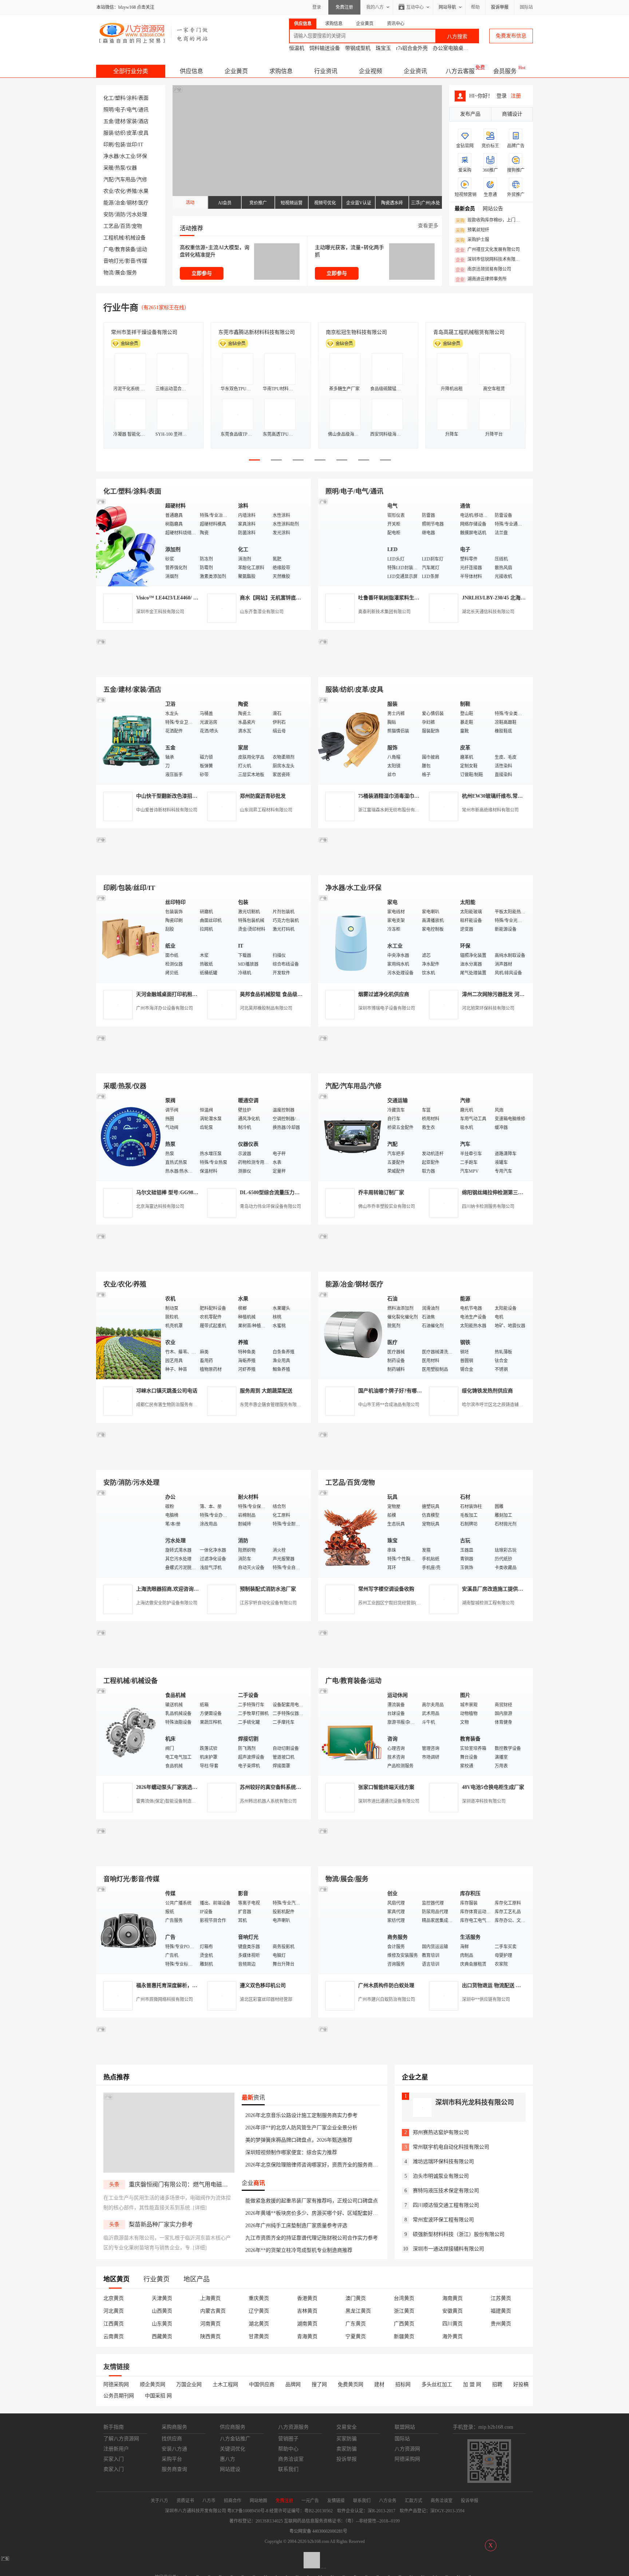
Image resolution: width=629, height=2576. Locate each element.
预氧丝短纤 (472, 230)
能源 (108, 203)
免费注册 (344, 7)
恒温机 (297, 48)
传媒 (142, 261)
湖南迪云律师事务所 (481, 279)
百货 (125, 226)
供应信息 (191, 71)
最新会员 (465, 209)
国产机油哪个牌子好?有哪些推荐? (396, 1391)
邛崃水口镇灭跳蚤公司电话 (167, 1391)
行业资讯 (326, 71)
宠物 (137, 226)
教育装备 (125, 249)
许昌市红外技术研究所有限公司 (469, 332)
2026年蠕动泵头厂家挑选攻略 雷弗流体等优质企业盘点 (198, 1787)
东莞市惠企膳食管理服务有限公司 (273, 1405)
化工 (108, 98)
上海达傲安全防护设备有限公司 (167, 1603)
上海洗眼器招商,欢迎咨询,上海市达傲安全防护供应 (194, 1589)
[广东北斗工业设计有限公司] (203, 867)
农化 (120, 191)
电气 (132, 110)
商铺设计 (512, 114)
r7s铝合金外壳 (412, 48)
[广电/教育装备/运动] (351, 1731)
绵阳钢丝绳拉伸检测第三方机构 (498, 1193)
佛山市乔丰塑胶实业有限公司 (387, 1207)
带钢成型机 (358, 48)
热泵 (120, 168)
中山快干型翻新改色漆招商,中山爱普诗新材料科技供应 (198, 796)
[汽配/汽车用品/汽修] (351, 1137)
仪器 (132, 168)
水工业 (128, 156)
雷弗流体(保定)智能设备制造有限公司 (173, 1801)
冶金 (120, 203)
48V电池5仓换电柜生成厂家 (493, 1787)
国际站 (526, 7)
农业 (108, 191)
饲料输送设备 (325, 48)
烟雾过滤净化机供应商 (384, 994)
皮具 (143, 133)
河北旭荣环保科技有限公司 (488, 1008)
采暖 (108, 168)
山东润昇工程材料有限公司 (266, 810)
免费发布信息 (511, 36)
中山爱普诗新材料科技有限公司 (167, 810)
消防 (120, 214)
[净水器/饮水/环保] (351, 938)
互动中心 (415, 7)
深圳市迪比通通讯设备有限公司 (389, 1801)
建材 (120, 121)
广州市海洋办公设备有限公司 (165, 1008)
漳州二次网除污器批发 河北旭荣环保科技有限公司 (519, 994)
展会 (120, 273)
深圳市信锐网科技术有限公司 (490, 260)
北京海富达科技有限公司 (354, 332)
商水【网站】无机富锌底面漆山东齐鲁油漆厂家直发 (298, 598)
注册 (516, 96)
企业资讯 (415, 71)
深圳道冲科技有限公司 (484, 1801)
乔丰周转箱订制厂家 (381, 1193)
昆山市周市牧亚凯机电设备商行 (254, 332)
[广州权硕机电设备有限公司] (426, 668)
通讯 (143, 110)
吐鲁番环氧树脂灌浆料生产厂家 (394, 598)
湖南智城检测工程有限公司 (488, 1603)
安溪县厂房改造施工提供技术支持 (500, 1589)
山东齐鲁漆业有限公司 (262, 612)
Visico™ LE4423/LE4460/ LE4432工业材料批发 (188, 598)
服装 (108, 133)
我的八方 (375, 7)
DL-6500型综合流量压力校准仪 (275, 1193)
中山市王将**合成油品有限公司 (389, 1405)
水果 (143, 191)
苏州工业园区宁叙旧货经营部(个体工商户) (399, 1603)
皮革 (132, 133)
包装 (120, 145)
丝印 (132, 145)
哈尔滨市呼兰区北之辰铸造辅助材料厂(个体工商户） (513, 1405)
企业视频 (371, 71)
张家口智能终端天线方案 (386, 1787)
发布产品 (470, 114)
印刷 (108, 145)
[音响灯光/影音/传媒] (129, 1929)
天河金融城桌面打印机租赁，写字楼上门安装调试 (192, 994)
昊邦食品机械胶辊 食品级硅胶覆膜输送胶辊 (289, 994)
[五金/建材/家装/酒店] (129, 740)
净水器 (111, 156)
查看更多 (428, 226)
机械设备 (135, 238)
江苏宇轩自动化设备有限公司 (268, 1603)
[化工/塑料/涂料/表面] (129, 542)
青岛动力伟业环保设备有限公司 (270, 1207)
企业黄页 (236, 71)
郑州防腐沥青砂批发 (263, 796)
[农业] (129, 1335)
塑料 (120, 98)
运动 (142, 249)
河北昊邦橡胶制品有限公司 (266, 1008)
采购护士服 (472, 240)
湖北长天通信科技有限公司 (488, 612)
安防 (108, 214)
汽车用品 (125, 180)
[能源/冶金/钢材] (351, 1335)
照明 (108, 110)
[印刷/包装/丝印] (129, 938)
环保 (142, 156)
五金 (108, 121)
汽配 (108, 180)
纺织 (120, 133)
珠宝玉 (383, 48)
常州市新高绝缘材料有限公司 (490, 810)
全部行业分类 (131, 71)
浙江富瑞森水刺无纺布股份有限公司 (393, 810)
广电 (108, 249)
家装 (132, 121)
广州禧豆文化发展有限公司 (488, 250)
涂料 (132, 98)
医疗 (143, 203)
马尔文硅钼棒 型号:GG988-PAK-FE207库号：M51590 (197, 1193)
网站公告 (493, 209)
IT (141, 145)
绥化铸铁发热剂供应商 (487, 1391)
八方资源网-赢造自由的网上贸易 (154, 33)
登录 (317, 7)
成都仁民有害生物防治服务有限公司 (171, 1405)
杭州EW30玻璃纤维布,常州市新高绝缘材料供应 (515, 796)
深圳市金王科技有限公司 (160, 612)
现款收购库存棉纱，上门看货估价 (490, 220)
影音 (130, 261)
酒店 (143, 121)
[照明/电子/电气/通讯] (351, 542)
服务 (132, 273)
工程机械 (114, 238)
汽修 (142, 180)
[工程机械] (129, 1731)
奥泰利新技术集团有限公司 (384, 612)
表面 (143, 98)
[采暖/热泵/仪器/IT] (129, 1137)
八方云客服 (460, 71)
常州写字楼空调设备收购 (386, 1589)
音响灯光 (114, 261)
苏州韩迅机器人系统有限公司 (268, 1801)
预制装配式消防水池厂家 (268, 1589)
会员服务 (505, 71)
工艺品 (111, 226)
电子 (120, 110)
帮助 (475, 7)
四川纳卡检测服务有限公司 (488, 1207)
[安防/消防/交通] (129, 1533)
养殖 (132, 191)
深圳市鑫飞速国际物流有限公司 (147, 332)
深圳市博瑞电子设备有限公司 (387, 1008)
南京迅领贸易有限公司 (483, 270)
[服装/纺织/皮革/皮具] (351, 740)
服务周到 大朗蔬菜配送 (266, 1391)
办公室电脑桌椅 (451, 48)
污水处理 (137, 214)
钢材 (132, 203)
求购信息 (281, 71)
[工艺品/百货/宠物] (351, 1533)
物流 (108, 273)
